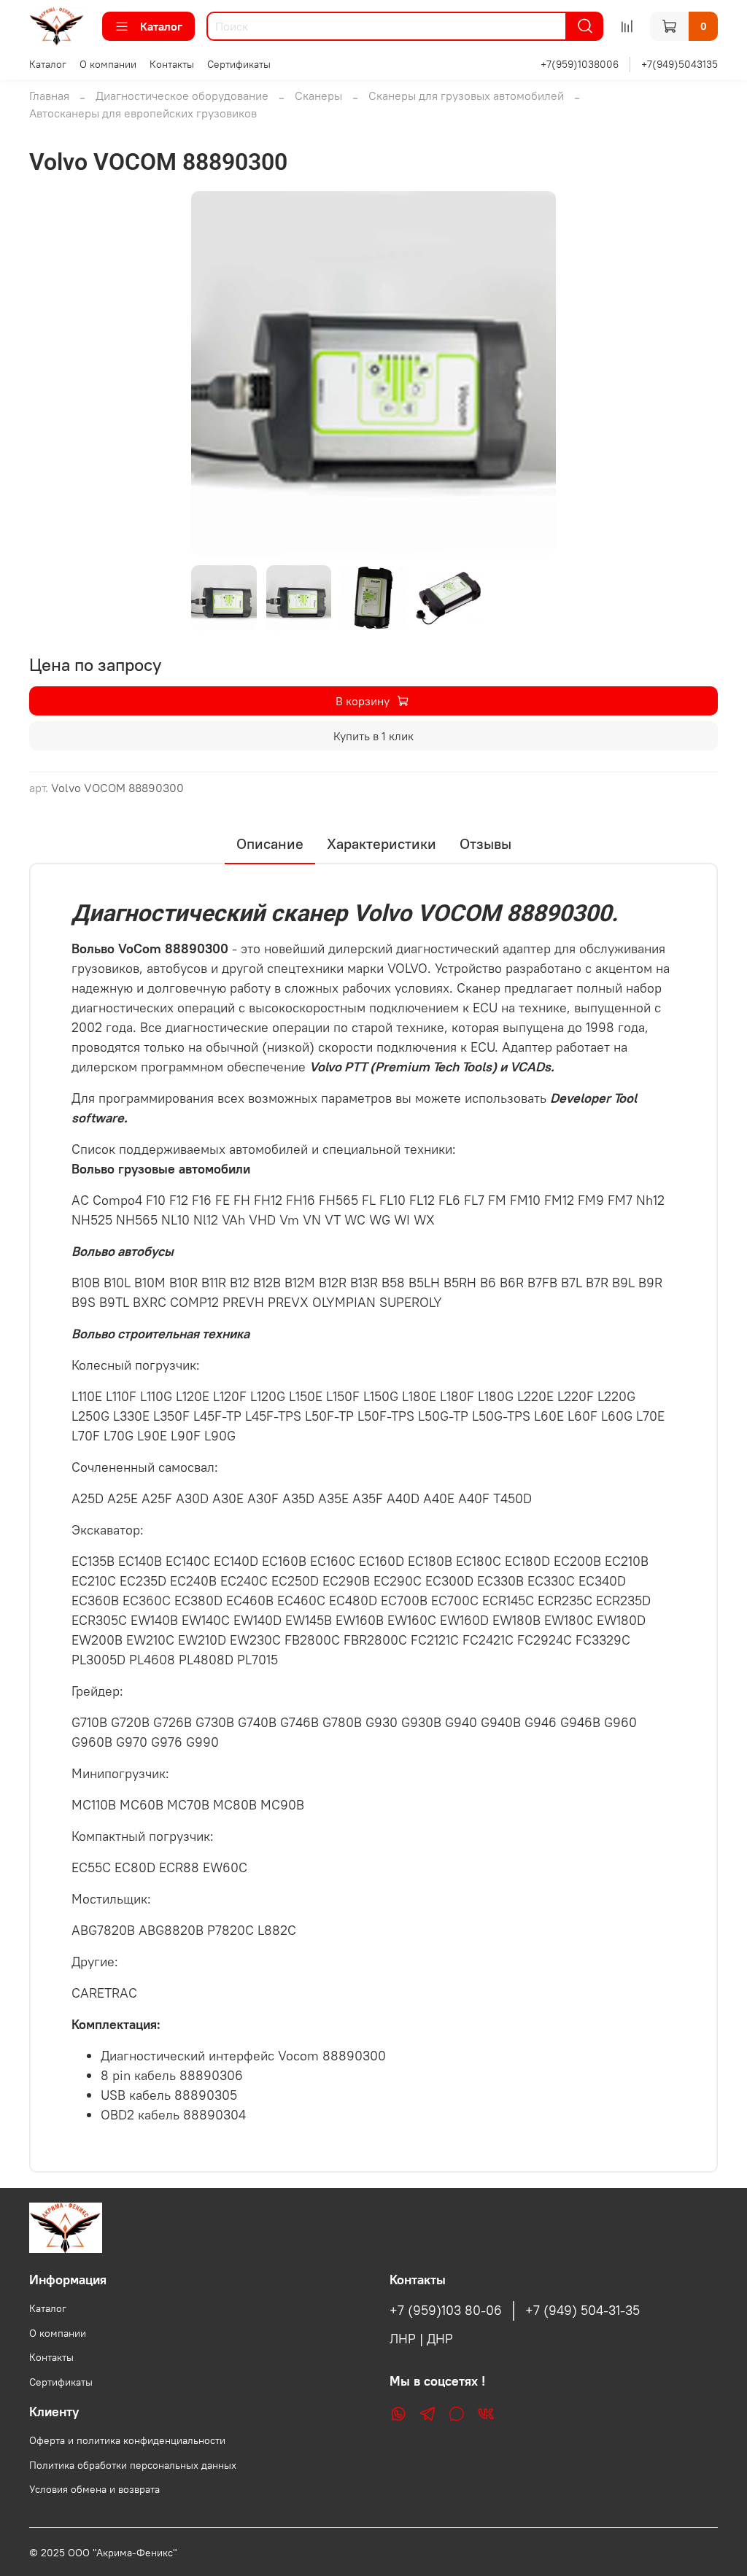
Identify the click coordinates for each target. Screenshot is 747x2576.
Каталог (161, 26)
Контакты (172, 64)
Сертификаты (239, 64)
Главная (49, 96)
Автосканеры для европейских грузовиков (143, 113)
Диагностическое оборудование (182, 96)
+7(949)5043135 (680, 64)
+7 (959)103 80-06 (446, 2311)
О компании (108, 64)
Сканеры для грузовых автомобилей (466, 96)
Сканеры (318, 96)
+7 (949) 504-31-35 (582, 2311)
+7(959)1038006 (580, 64)
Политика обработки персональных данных (133, 2465)
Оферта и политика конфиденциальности (127, 2440)
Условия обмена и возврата (94, 2489)
